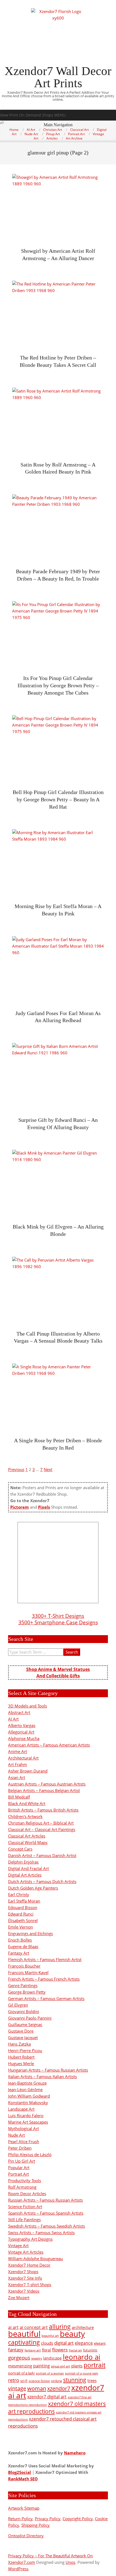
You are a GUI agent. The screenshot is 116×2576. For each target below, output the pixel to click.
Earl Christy (19, 1894)
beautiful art (50, 2336)
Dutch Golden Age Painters (33, 1888)
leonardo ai (82, 2357)
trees (92, 2380)
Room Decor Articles (27, 2193)
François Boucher (24, 1966)
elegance (84, 2343)
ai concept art (34, 2327)
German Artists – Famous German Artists (46, 1998)
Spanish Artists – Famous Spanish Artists (46, 2213)
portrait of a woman (50, 2373)
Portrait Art (18, 2174)
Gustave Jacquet (23, 2037)
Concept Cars (20, 1849)
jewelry (37, 2358)
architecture (83, 2327)
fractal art (75, 2350)
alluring (60, 2326)
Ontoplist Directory (26, 2536)
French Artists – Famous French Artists (44, 1979)
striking (57, 2381)
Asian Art (17, 1777)
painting (42, 2366)
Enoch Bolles (20, 1940)
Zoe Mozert (19, 2298)
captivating (24, 2342)
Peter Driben (20, 2148)
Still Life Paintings (24, 2219)
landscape (52, 2358)
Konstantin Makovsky (28, 2102)
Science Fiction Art (25, 2206)
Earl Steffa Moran (24, 1901)
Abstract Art (19, 1712)
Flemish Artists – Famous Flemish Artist (45, 1959)
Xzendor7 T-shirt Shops (30, 2285)
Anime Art (18, 1751)
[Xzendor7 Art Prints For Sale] (58, 1563)
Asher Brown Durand (28, 1771)
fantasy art (33, 2350)
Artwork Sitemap (24, 2508)
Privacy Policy (48, 2519)
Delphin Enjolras (23, 1862)
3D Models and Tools (28, 1706)
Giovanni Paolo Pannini (30, 2018)
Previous (16, 1469)
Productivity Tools (25, 2180)
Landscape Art (21, 2109)
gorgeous (19, 2358)
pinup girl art (61, 2366)
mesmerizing (20, 2366)
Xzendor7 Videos (24, 2291)
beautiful (24, 2334)
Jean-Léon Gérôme (25, 2089)
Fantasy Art (19, 1953)
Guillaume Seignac (25, 2024)
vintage (17, 2388)
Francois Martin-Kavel (28, 1972)
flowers (60, 2350)
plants (77, 2366)
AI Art (13, 1719)
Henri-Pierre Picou (25, 2050)
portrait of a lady (21, 2373)
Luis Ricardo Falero (26, 2115)
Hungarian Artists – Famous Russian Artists (48, 2070)
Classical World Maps (28, 1842)
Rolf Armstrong (22, 2187)
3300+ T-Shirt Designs (58, 1616)
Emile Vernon (21, 1927)
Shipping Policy (35, 2525)
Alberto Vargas (22, 1725)
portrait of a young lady (82, 2373)
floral (46, 2350)
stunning (75, 2380)
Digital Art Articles (25, 1875)
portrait (95, 2365)
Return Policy (20, 2519)
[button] (33, 115)
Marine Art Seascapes (28, 2122)
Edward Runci (21, 1914)
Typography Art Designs (30, 2239)
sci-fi (24, 2381)
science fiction (39, 2381)
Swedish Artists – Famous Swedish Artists (47, 2226)
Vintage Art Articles (26, 2252)
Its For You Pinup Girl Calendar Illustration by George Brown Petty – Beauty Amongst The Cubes (58, 685)
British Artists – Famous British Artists (43, 1810)
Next (48, 1469)
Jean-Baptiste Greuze (27, 2083)
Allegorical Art (21, 1732)
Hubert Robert (21, 2057)
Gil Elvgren (18, 2005)
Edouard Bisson (23, 1907)
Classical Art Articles (27, 1836)
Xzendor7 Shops (23, 2272)
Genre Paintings (23, 1985)
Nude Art (16, 2135)
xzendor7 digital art (47, 2397)
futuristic (90, 2350)
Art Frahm (18, 1764)
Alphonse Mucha (24, 1738)
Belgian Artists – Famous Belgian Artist (44, 1790)
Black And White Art (27, 1803)
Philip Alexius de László (30, 2154)
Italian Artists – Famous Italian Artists (42, 2076)
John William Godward (29, 2096)
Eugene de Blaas (23, 1946)
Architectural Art (23, 1758)
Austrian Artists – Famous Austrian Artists (47, 1784)
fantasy (16, 2350)
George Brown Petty (27, 1992)
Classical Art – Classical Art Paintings (42, 1829)
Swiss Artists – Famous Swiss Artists (41, 2232)
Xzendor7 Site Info (25, 2278)
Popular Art (19, 2167)
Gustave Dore (21, 2031)
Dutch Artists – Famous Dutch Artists (42, 1881)
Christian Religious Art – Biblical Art (41, 1823)
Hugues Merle (21, 2063)
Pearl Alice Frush (24, 2141)
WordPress (18, 2569)
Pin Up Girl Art (22, 2161)
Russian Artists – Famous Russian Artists (45, 2200)
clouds (47, 2343)
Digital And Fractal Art (28, 1868)
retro (14, 2380)
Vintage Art (18, 2246)
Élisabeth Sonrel (23, 1920)
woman (37, 2388)
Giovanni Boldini (24, 2011)
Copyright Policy (78, 2519)
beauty (72, 2334)
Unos (70, 2562)
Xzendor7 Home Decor (29, 2265)
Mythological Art (23, 2128)
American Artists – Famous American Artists (49, 1745)
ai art (13, 2327)
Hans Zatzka (19, 2044)
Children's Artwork (25, 1816)
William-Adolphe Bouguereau (35, 2259)
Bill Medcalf (19, 1797)
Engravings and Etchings (30, 1933)
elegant (100, 2343)
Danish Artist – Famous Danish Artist (42, 1855)
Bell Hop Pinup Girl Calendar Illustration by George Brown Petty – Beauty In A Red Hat (58, 799)
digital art (64, 2343)
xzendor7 (59, 2388)
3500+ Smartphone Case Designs (58, 1622)
